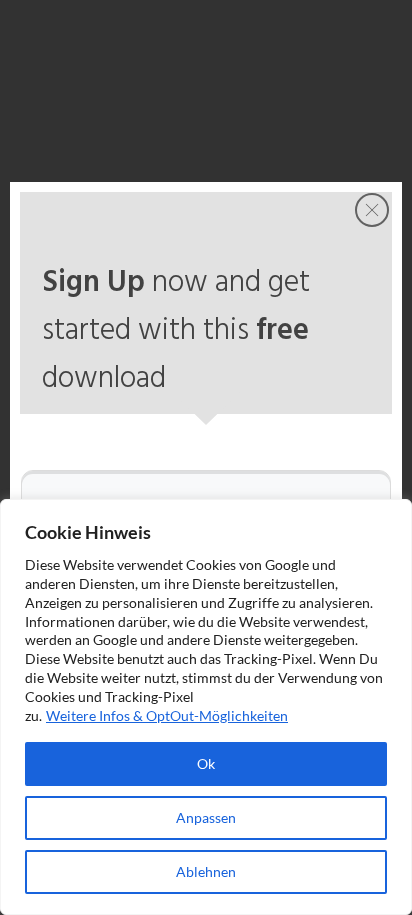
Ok (206, 763)
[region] (206, 707)
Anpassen (206, 817)
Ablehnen (206, 871)
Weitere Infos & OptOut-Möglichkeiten (167, 715)
